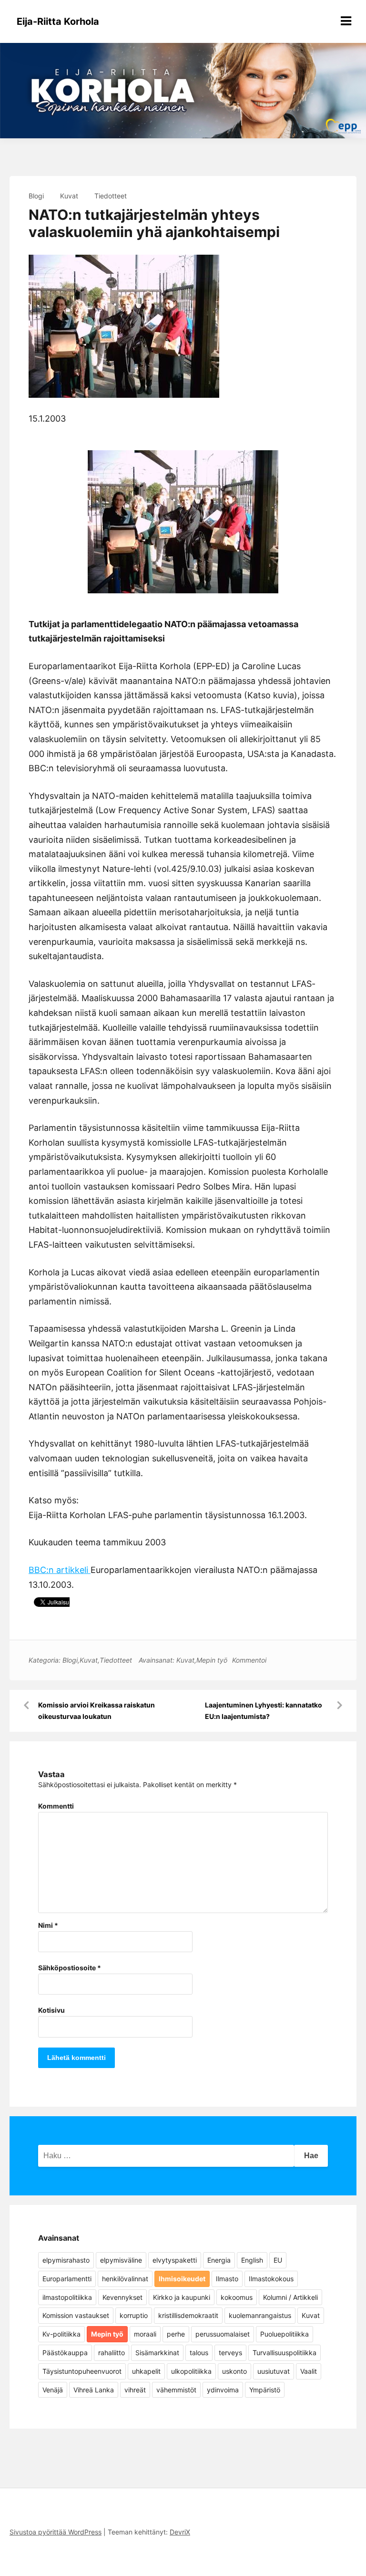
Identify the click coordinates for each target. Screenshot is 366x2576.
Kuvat (69, 196)
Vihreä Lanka (94, 2390)
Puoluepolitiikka (285, 2334)
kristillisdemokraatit (188, 2315)
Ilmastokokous (271, 2279)
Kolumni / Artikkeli (290, 2297)
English (252, 2260)
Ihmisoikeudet (182, 2279)
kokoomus (237, 2297)
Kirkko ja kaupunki (182, 2297)
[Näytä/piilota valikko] (346, 21)
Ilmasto (227, 2279)
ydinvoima (223, 2390)
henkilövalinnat (125, 2279)
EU (278, 2260)
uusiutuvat (274, 2371)
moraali (145, 2334)
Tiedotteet (111, 196)
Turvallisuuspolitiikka (285, 2353)
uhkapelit (146, 2371)
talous (199, 2353)
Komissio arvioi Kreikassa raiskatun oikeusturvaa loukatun (97, 1711)
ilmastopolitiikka (67, 2297)
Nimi (48, 1925)
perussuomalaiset (223, 2334)
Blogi (36, 196)
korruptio (134, 2315)
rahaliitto (112, 2353)
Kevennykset (122, 2297)
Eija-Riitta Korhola (58, 21)
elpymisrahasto (66, 2260)
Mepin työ (212, 1660)
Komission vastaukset (76, 2315)
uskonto (234, 2371)
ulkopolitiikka (191, 2371)
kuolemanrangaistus (260, 2315)
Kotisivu (51, 2010)
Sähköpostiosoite (70, 1968)
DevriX (180, 2532)
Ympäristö (265, 2390)
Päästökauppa (65, 2353)
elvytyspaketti (175, 2260)
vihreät (135, 2390)
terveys (230, 2353)
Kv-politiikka (61, 2334)
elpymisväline (121, 2260)
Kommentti (56, 1806)
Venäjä (53, 2390)
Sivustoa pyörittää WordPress (56, 2532)
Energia (219, 2260)
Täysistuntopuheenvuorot (82, 2371)
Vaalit (309, 2371)
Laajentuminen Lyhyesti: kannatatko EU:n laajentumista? (264, 1711)
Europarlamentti (67, 2279)
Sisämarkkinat (157, 2353)
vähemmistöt (176, 2390)
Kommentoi (249, 1660)
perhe (176, 2334)
